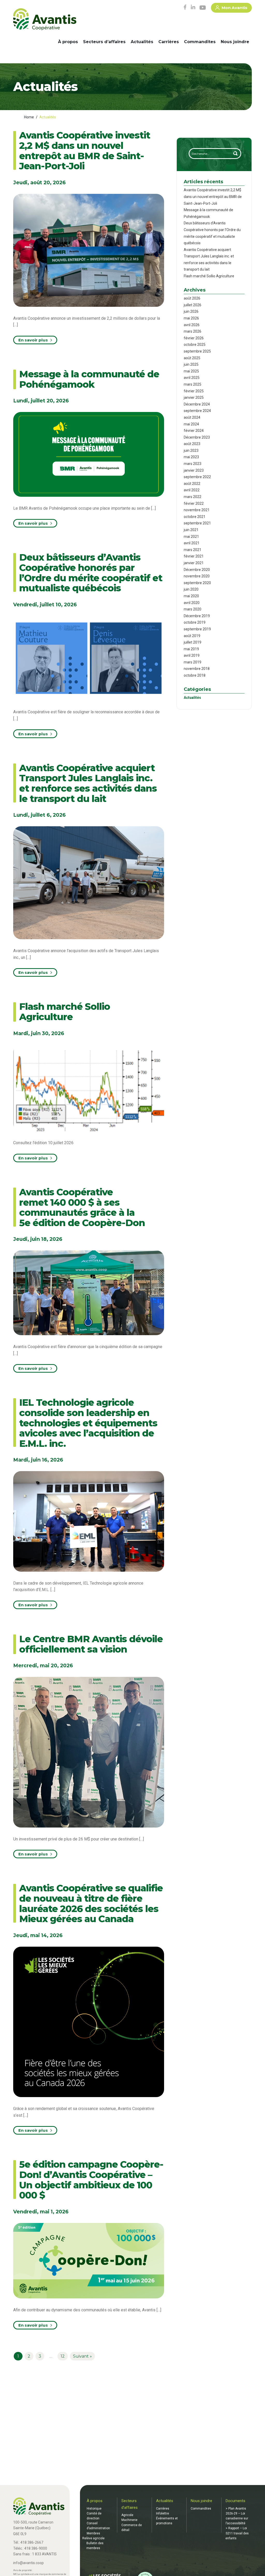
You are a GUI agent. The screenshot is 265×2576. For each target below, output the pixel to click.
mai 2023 (191, 457)
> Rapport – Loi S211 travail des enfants (237, 2533)
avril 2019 (192, 655)
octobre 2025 (195, 345)
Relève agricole (93, 2538)
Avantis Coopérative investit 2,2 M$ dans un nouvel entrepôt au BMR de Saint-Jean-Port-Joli (213, 197)
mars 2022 (193, 497)
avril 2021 (192, 543)
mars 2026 (193, 331)
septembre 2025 (197, 351)
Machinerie (129, 2520)
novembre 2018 (197, 669)
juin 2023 (191, 450)
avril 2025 (192, 378)
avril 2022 (192, 490)
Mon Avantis (234, 8)
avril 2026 (192, 325)
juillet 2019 (193, 642)
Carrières (169, 42)
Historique (94, 2509)
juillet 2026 (193, 305)
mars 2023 (193, 464)
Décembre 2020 (197, 570)
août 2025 (192, 358)
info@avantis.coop (28, 2563)
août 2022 (192, 484)
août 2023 (192, 444)
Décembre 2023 (197, 437)
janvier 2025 (194, 398)
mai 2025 (191, 371)
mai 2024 (191, 424)
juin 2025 (191, 364)
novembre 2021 (197, 510)
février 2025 (194, 391)
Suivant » (82, 2356)
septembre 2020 (197, 583)
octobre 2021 (195, 517)
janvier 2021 (194, 563)
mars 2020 (193, 609)
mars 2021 (193, 550)
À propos (68, 42)
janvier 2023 (194, 470)
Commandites (200, 42)
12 (63, 2356)
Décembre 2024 (197, 404)
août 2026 (192, 298)
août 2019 (192, 636)
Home (29, 117)
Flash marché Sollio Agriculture (209, 276)
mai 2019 (191, 649)
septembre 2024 (197, 411)
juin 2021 (191, 530)
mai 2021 (191, 537)
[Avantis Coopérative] (45, 20)
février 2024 (194, 431)
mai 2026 (191, 318)
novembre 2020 (197, 576)
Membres (93, 2533)
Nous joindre (235, 42)
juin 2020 (191, 589)
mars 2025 (193, 384)
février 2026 (194, 338)
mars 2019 (193, 662)
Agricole (127, 2515)
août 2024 (192, 417)
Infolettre (163, 2513)
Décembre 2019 (197, 616)
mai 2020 (191, 596)
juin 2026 (191, 311)
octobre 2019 (195, 622)
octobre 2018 (195, 675)
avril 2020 (192, 603)
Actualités (142, 42)
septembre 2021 (197, 523)
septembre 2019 (197, 629)
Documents (235, 2501)
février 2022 (194, 503)
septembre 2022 (197, 477)
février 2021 (194, 556)
